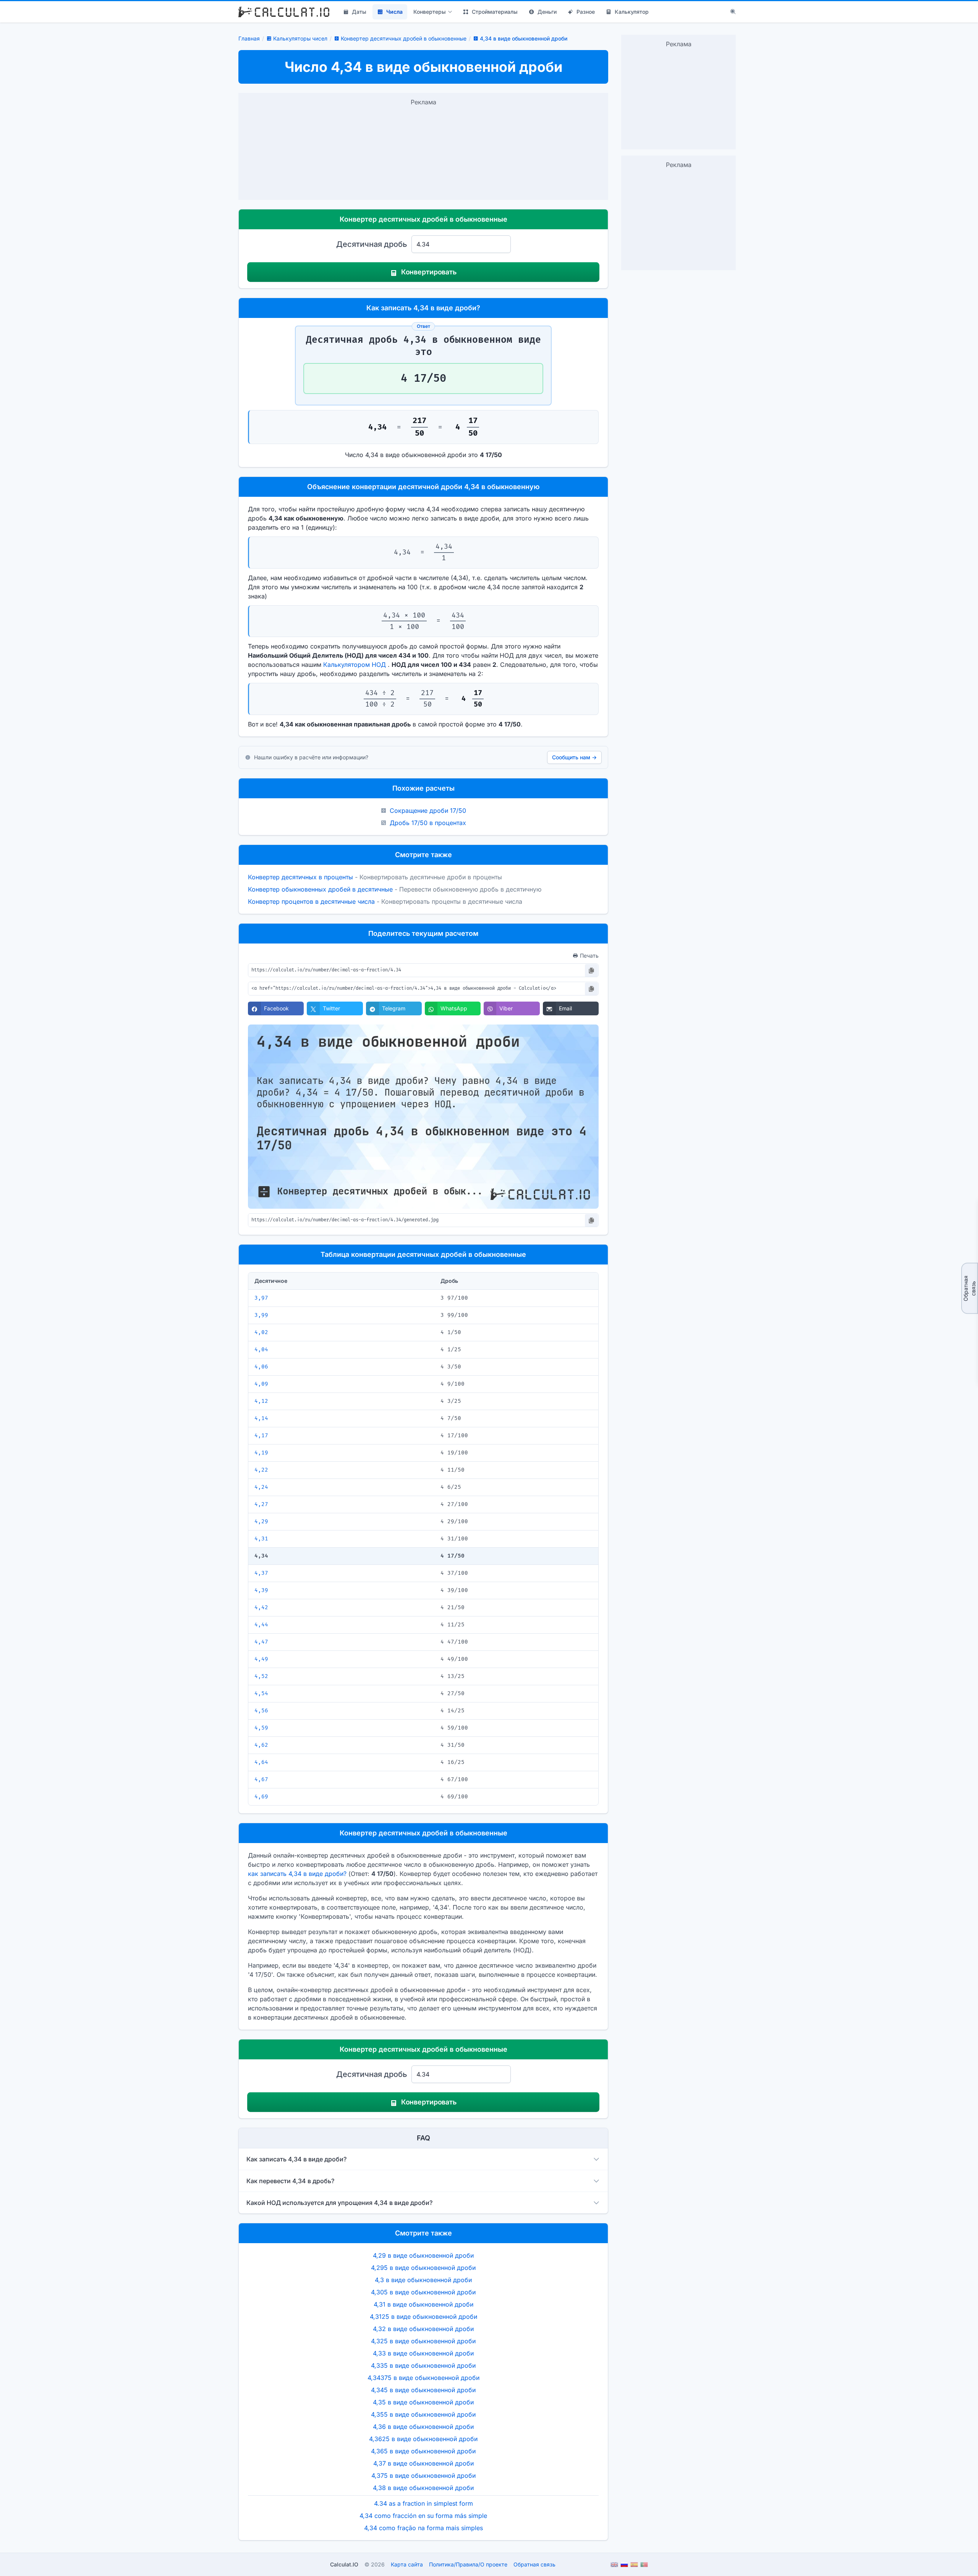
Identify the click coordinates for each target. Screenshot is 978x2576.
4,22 (261, 1470)
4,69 (261, 1797)
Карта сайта (407, 2564)
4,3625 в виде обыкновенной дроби (423, 2439)
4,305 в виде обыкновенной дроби (423, 2292)
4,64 (261, 1762)
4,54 (261, 1693)
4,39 (261, 1590)
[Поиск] (733, 12)
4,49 (261, 1659)
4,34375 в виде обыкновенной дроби (423, 2378)
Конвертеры (430, 12)
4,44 (261, 1625)
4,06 (261, 1367)
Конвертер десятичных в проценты (300, 877)
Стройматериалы (495, 12)
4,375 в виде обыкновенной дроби (423, 2475)
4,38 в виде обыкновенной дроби (423, 2488)
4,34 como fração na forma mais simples (423, 2528)
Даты (359, 12)
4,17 (261, 1436)
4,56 (261, 1711)
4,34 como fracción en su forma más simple (423, 2516)
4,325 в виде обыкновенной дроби (423, 2341)
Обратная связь (969, 1288)
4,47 (261, 1642)
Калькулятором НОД (355, 665)
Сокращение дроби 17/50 (428, 811)
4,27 (261, 1504)
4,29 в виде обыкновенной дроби (423, 2255)
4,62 (261, 1745)
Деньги (547, 12)
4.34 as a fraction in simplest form (423, 2503)
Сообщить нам (574, 757)
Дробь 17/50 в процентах (428, 823)
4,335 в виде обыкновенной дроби (423, 2365)
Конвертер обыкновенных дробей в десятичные (320, 889)
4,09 (261, 1384)
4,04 (261, 1350)
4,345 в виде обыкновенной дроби (423, 2390)
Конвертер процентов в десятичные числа (311, 901)
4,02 (261, 1332)
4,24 (261, 1487)
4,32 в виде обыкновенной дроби (423, 2329)
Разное (586, 12)
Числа (394, 12)
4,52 (261, 1676)
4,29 (261, 1521)
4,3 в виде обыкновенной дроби (423, 2280)
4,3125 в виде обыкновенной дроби (423, 2317)
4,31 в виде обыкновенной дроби (423, 2304)
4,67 (261, 1779)
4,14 (261, 1418)
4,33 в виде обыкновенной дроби (423, 2353)
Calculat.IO (344, 2564)
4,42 (261, 1607)
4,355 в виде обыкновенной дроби (423, 2414)
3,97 (261, 1298)
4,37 (261, 1573)
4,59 (261, 1728)
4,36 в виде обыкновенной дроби (423, 2427)
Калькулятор (632, 12)
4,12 (261, 1401)
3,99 (261, 1315)
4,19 (261, 1453)
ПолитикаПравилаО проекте (468, 2564)
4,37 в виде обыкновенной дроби (423, 2463)
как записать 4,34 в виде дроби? (297, 1874)
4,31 (261, 1539)
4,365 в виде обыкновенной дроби (423, 2451)
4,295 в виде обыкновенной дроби (423, 2268)
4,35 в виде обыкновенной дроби (423, 2402)
